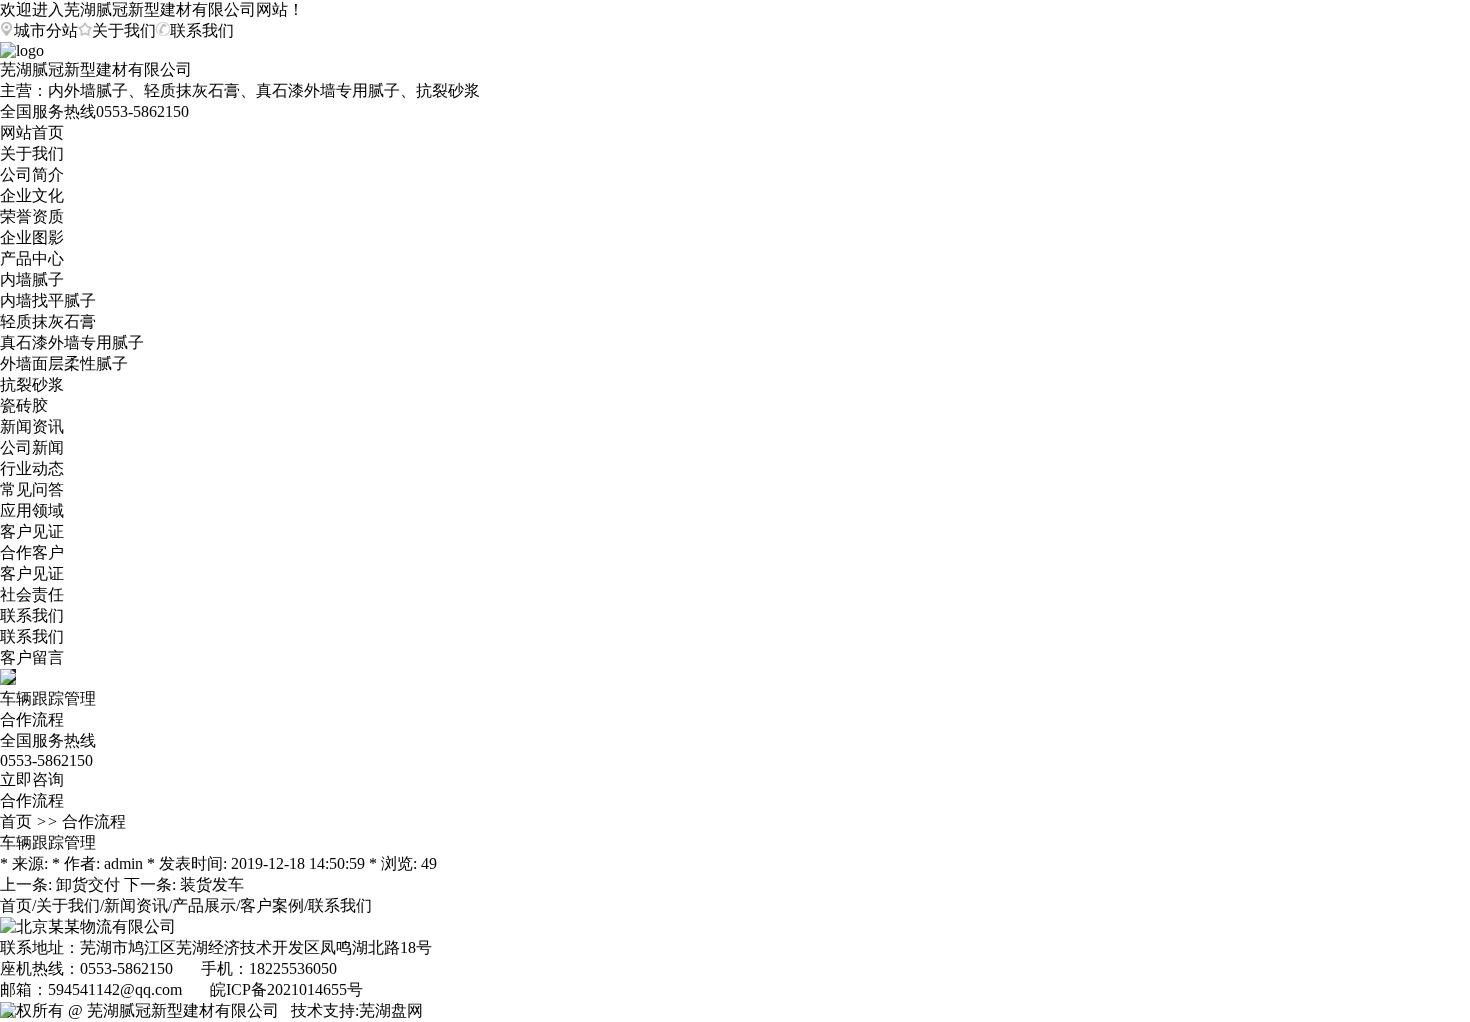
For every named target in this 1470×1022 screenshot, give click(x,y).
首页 (16, 821)
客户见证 (32, 531)
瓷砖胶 (24, 405)
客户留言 (32, 657)
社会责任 (32, 594)
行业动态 (32, 468)
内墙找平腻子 (48, 300)
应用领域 (32, 510)
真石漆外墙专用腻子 (72, 342)
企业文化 (32, 195)
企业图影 (32, 237)
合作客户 (32, 552)
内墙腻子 (32, 279)
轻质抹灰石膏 (48, 321)
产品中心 (32, 258)
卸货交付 (88, 884)
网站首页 (32, 132)
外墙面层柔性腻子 (64, 363)
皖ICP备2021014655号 (286, 989)
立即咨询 (32, 779)
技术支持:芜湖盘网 (357, 1010)
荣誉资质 (32, 216)
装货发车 (212, 884)
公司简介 (32, 174)
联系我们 (32, 615)
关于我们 (32, 153)
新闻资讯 (32, 426)
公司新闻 (32, 447)
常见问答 (32, 489)
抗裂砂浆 (32, 384)
